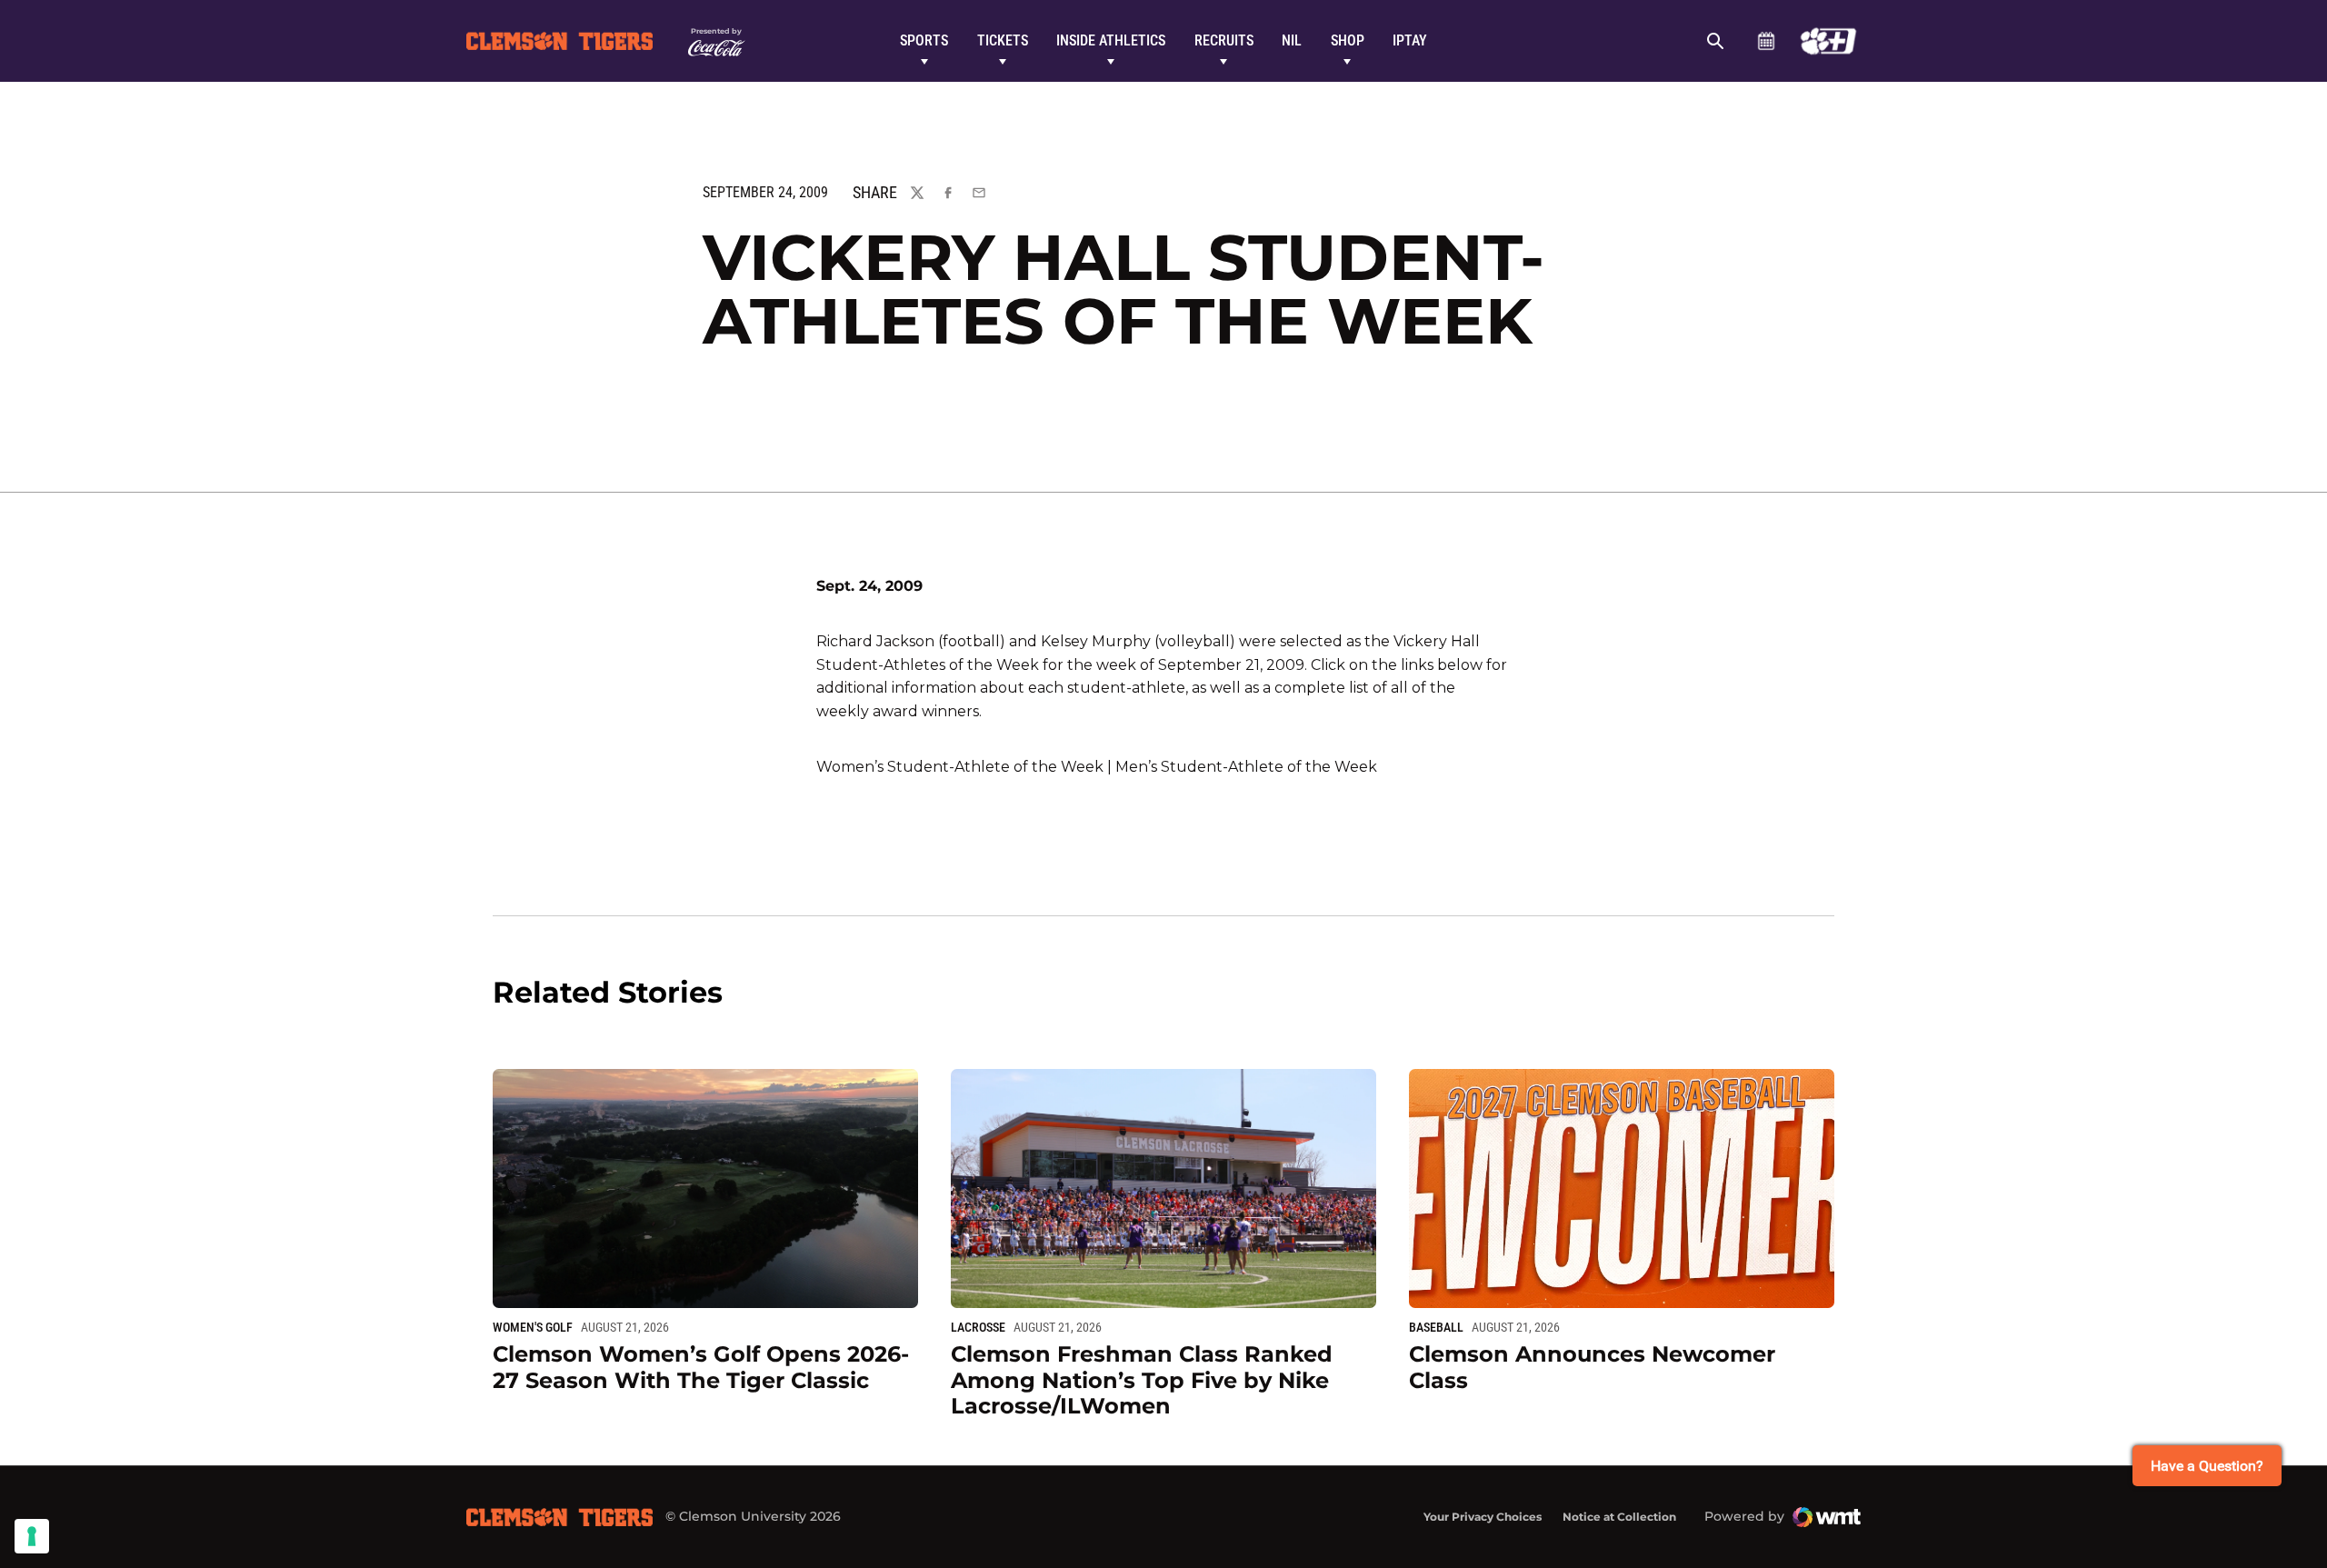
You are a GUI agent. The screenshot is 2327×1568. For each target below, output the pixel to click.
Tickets (1003, 40)
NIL (1292, 40)
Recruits (1224, 40)
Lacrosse (978, 1327)
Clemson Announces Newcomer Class (1592, 1367)
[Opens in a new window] (1828, 41)
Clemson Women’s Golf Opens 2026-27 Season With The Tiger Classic (701, 1367)
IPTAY (1410, 40)
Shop (1348, 40)
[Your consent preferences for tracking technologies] (32, 1536)
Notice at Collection (1619, 1517)
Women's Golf (533, 1327)
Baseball (1436, 1327)
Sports (924, 40)
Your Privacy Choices (1483, 1517)
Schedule (1766, 41)
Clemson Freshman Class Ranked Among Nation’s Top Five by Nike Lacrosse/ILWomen (1142, 1380)
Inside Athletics (1111, 40)
